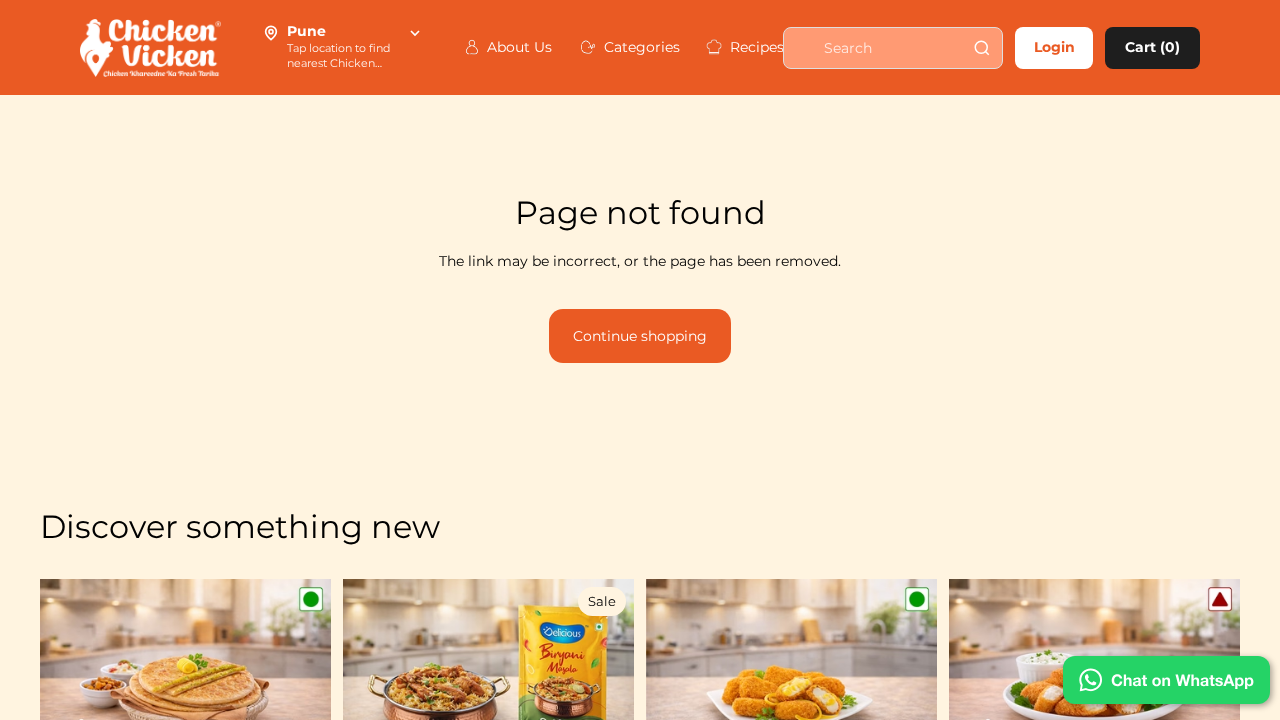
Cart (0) (1152, 47)
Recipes (749, 47)
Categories (634, 47)
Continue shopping (640, 336)
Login (1054, 47)
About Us (512, 47)
